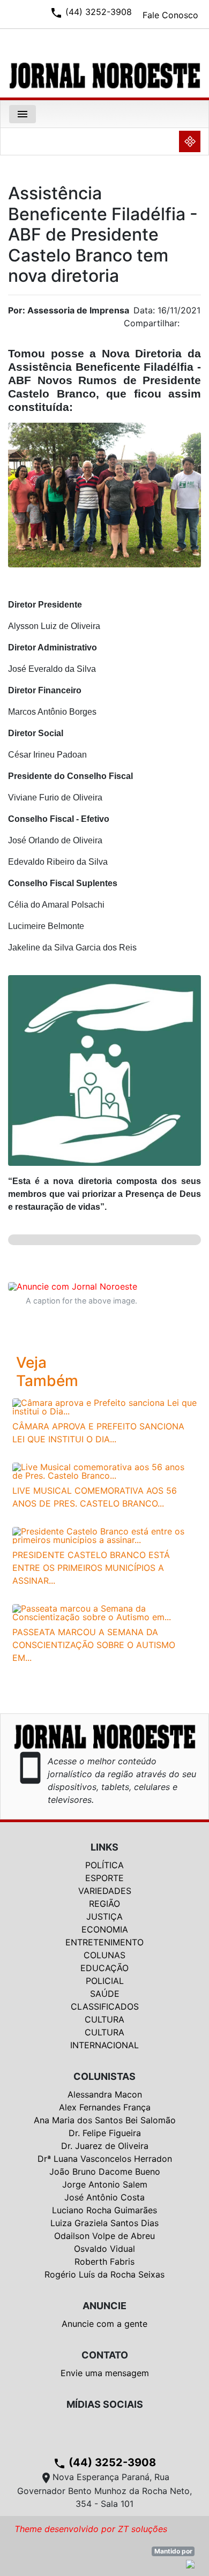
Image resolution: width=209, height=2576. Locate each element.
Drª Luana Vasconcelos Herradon (105, 2159)
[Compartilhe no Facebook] (198, 326)
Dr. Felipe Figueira (105, 2133)
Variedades (105, 1891)
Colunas (104, 1955)
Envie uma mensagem (105, 2373)
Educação (104, 1968)
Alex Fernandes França (105, 2107)
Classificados (105, 2006)
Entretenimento (104, 1942)
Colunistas (104, 2076)
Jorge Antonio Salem (105, 2184)
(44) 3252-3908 (104, 2462)
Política (104, 1865)
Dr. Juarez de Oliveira (105, 2146)
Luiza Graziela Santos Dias (104, 2223)
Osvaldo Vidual (104, 2249)
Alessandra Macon (105, 2094)
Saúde (105, 1994)
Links (104, 1847)
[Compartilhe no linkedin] (188, 326)
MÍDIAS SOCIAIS (105, 2404)
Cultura (104, 2019)
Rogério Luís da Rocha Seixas (104, 2274)
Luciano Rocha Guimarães (104, 2210)
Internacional (104, 2045)
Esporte (104, 1878)
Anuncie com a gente (104, 2324)
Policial (105, 1981)
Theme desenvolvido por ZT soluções (91, 2529)
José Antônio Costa (104, 2197)
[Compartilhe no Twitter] (193, 326)
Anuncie (104, 2306)
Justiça (104, 1916)
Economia (105, 1929)
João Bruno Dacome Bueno (105, 2171)
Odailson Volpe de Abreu (104, 2236)
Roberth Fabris (104, 2262)
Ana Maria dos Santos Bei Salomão (105, 2120)
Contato (105, 2355)
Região (104, 1904)
